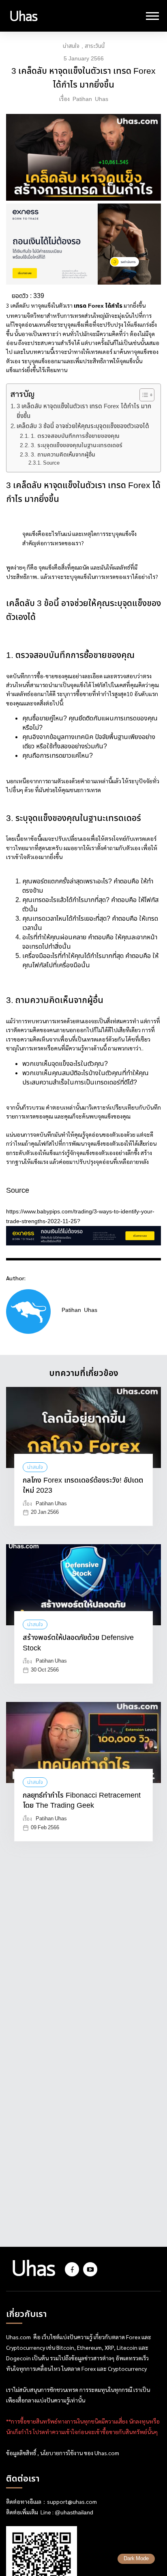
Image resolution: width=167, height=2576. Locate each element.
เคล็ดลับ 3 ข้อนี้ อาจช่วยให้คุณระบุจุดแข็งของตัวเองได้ (83, 426)
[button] (143, 395)
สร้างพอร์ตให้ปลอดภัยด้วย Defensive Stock (78, 1643)
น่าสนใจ (71, 46)
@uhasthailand (74, 2513)
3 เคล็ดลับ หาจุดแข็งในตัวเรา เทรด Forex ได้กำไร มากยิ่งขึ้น (84, 411)
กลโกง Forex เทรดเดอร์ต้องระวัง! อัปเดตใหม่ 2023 (83, 1486)
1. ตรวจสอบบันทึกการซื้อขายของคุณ (75, 436)
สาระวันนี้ (95, 46)
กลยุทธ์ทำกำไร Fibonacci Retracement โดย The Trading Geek (82, 1801)
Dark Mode (136, 2559)
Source (51, 463)
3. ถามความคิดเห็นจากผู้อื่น (63, 455)
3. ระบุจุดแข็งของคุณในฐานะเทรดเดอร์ (77, 445)
